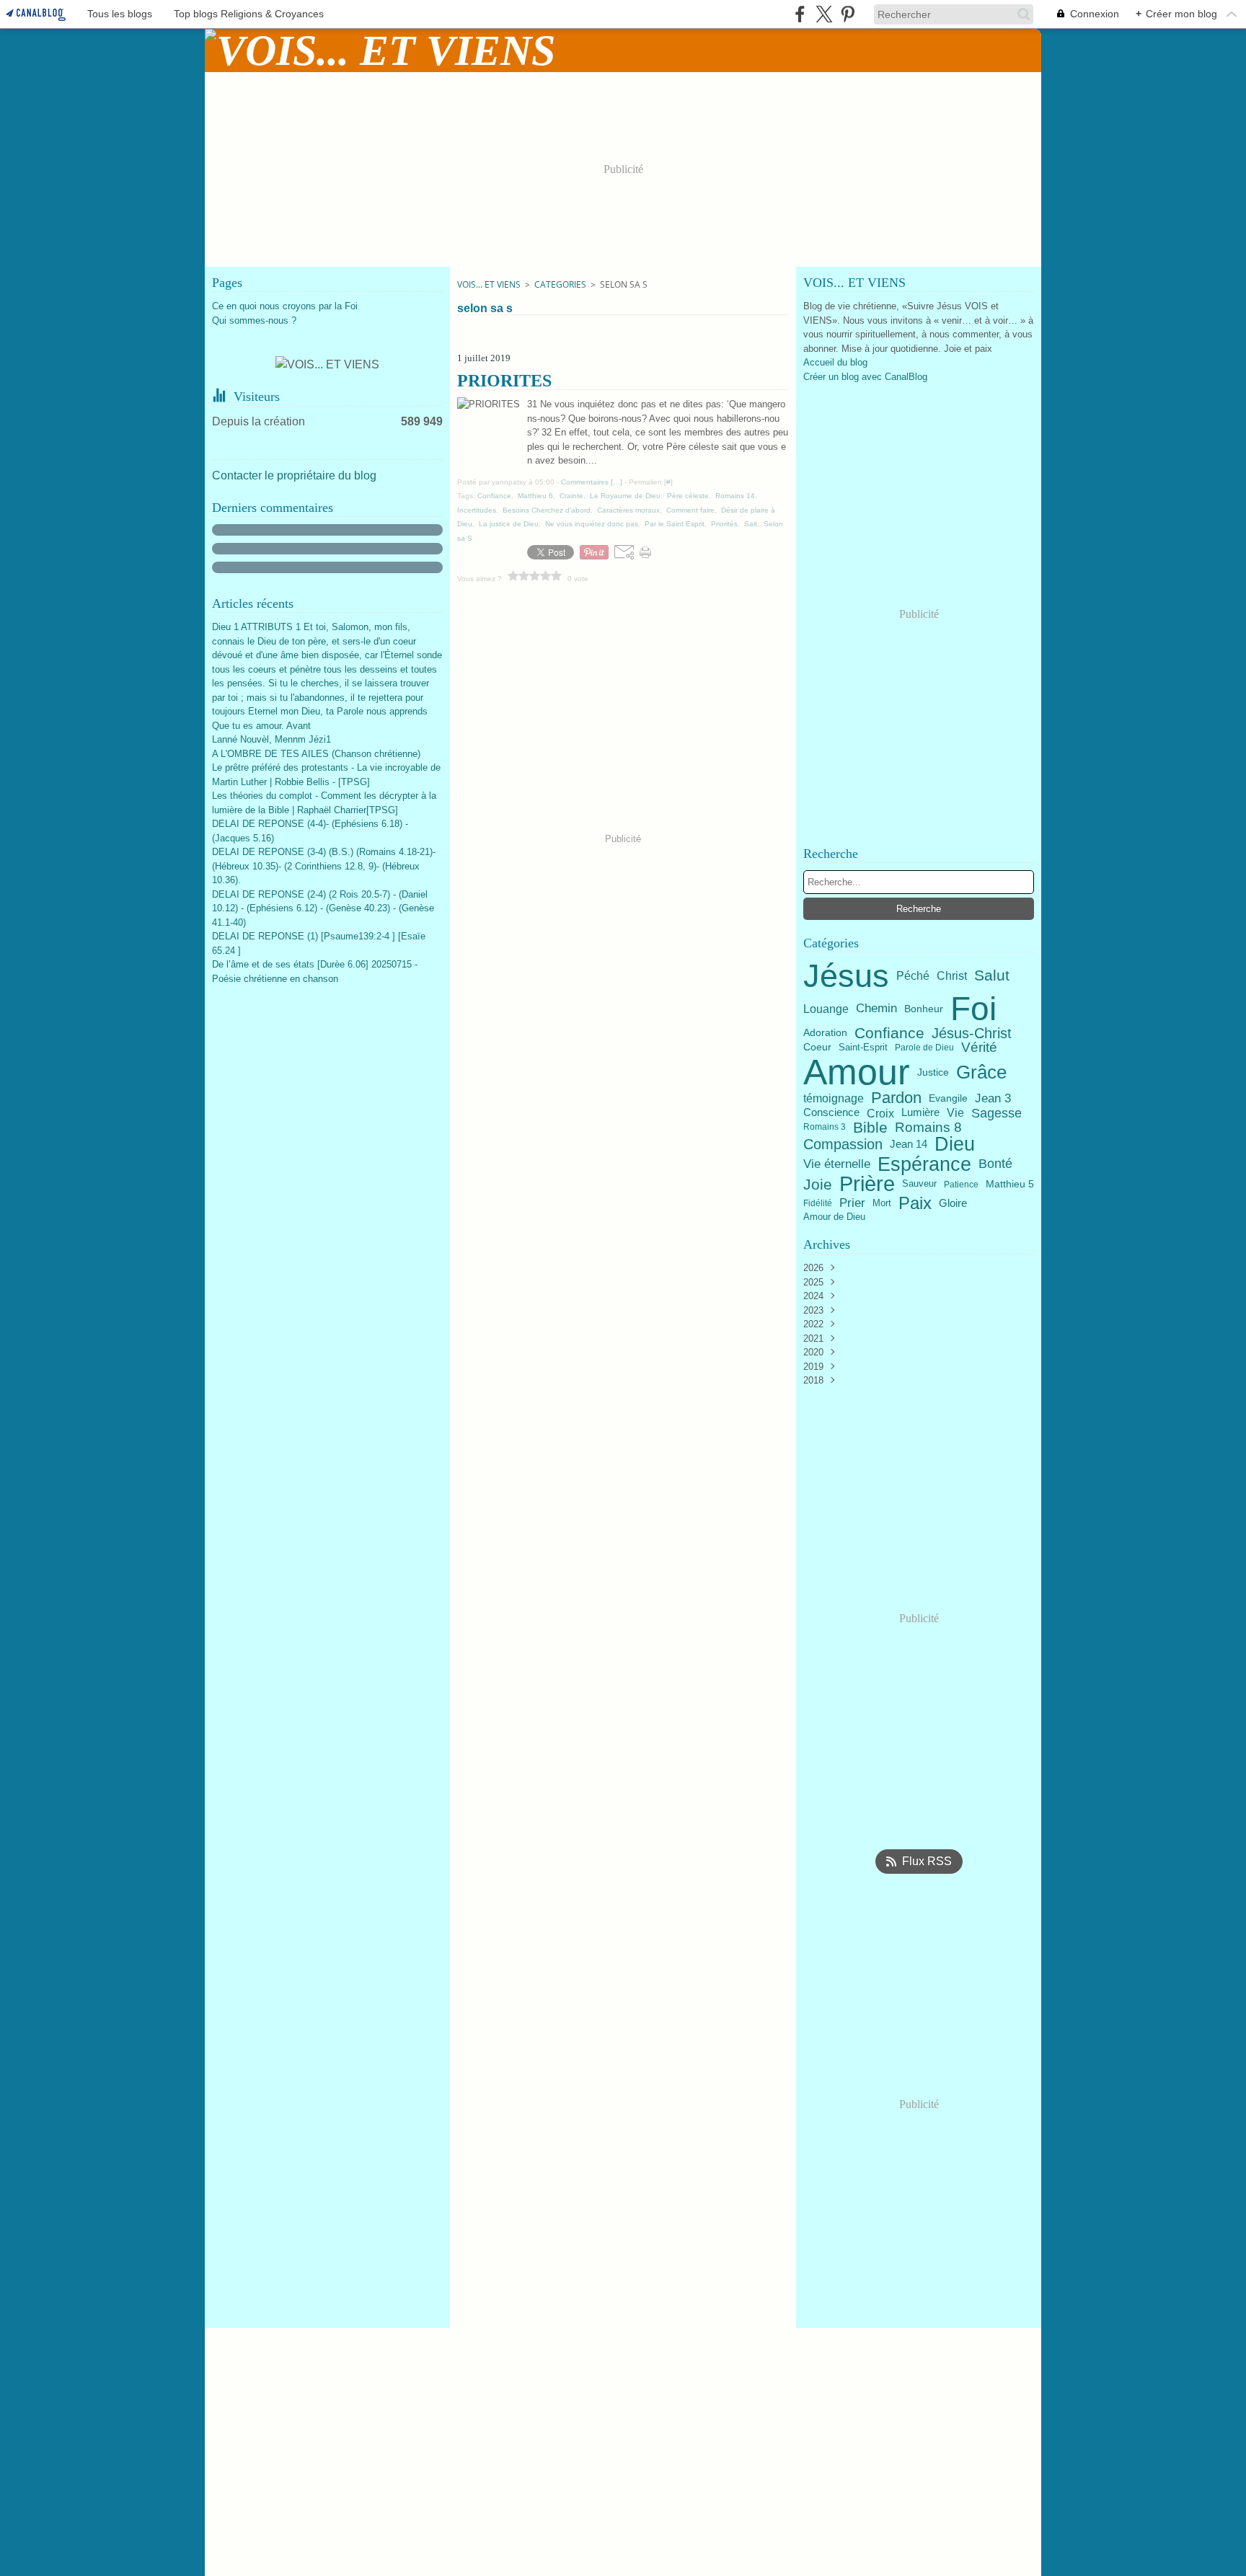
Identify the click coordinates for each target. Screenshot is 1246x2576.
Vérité (979, 1047)
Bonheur (924, 1009)
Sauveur (919, 1184)
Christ (952, 975)
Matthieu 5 (1010, 1185)
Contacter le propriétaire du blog (294, 475)
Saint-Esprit (863, 1047)
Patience (961, 1185)
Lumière (920, 1113)
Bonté (995, 1164)
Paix (915, 1203)
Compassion (843, 1144)
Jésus (846, 976)
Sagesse (997, 1113)
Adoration (825, 1033)
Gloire (953, 1204)
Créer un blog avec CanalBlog (865, 377)
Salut (992, 976)
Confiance (889, 1034)
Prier (852, 1204)
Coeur (817, 1048)
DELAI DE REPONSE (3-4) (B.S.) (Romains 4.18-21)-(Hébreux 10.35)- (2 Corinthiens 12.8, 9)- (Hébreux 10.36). (324, 866)
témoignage (834, 1099)
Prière (867, 1184)
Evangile (948, 1099)
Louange (826, 1009)
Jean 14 (909, 1145)
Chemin (876, 1009)
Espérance (924, 1164)
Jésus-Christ (972, 1033)
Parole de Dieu (924, 1048)
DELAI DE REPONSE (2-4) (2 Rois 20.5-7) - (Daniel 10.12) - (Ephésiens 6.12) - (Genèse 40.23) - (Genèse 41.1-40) (323, 908)
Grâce (981, 1072)
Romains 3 (825, 1127)
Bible (870, 1127)
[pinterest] (848, 14)
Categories (560, 284)
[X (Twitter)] (824, 14)
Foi (973, 1009)
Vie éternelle (837, 1164)
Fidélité (818, 1203)
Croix (880, 1113)
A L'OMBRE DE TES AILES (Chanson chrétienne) (316, 754)
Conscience (831, 1113)
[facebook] (800, 14)
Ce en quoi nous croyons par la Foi (285, 306)
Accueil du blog (835, 362)
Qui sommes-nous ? (254, 320)
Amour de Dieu (834, 1217)
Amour (857, 1072)
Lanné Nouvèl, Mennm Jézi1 (271, 739)
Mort (882, 1204)
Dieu (955, 1145)
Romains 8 (928, 1127)
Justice (933, 1072)
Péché (913, 976)
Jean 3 (993, 1098)
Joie (818, 1184)
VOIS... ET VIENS (489, 284)
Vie (955, 1113)
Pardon (896, 1098)
